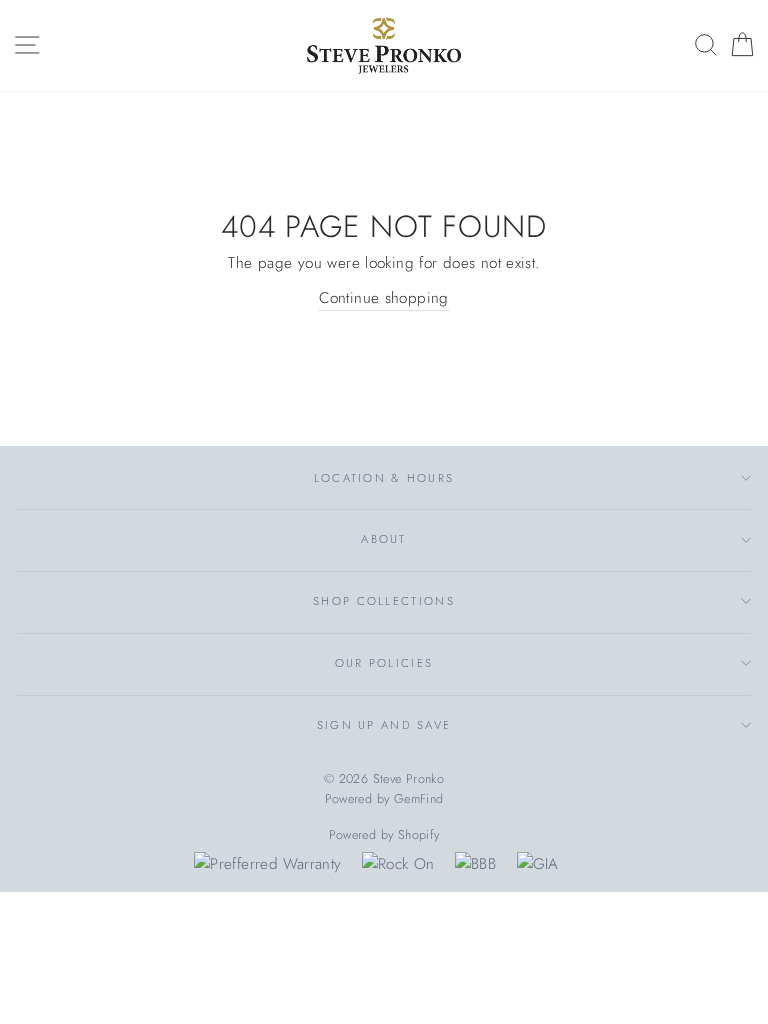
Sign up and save (384, 725)
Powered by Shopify (384, 835)
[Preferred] (267, 864)
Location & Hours (384, 478)
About (383, 539)
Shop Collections (384, 601)
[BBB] (475, 864)
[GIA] (538, 864)
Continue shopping (384, 298)
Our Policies (384, 663)
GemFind (419, 799)
